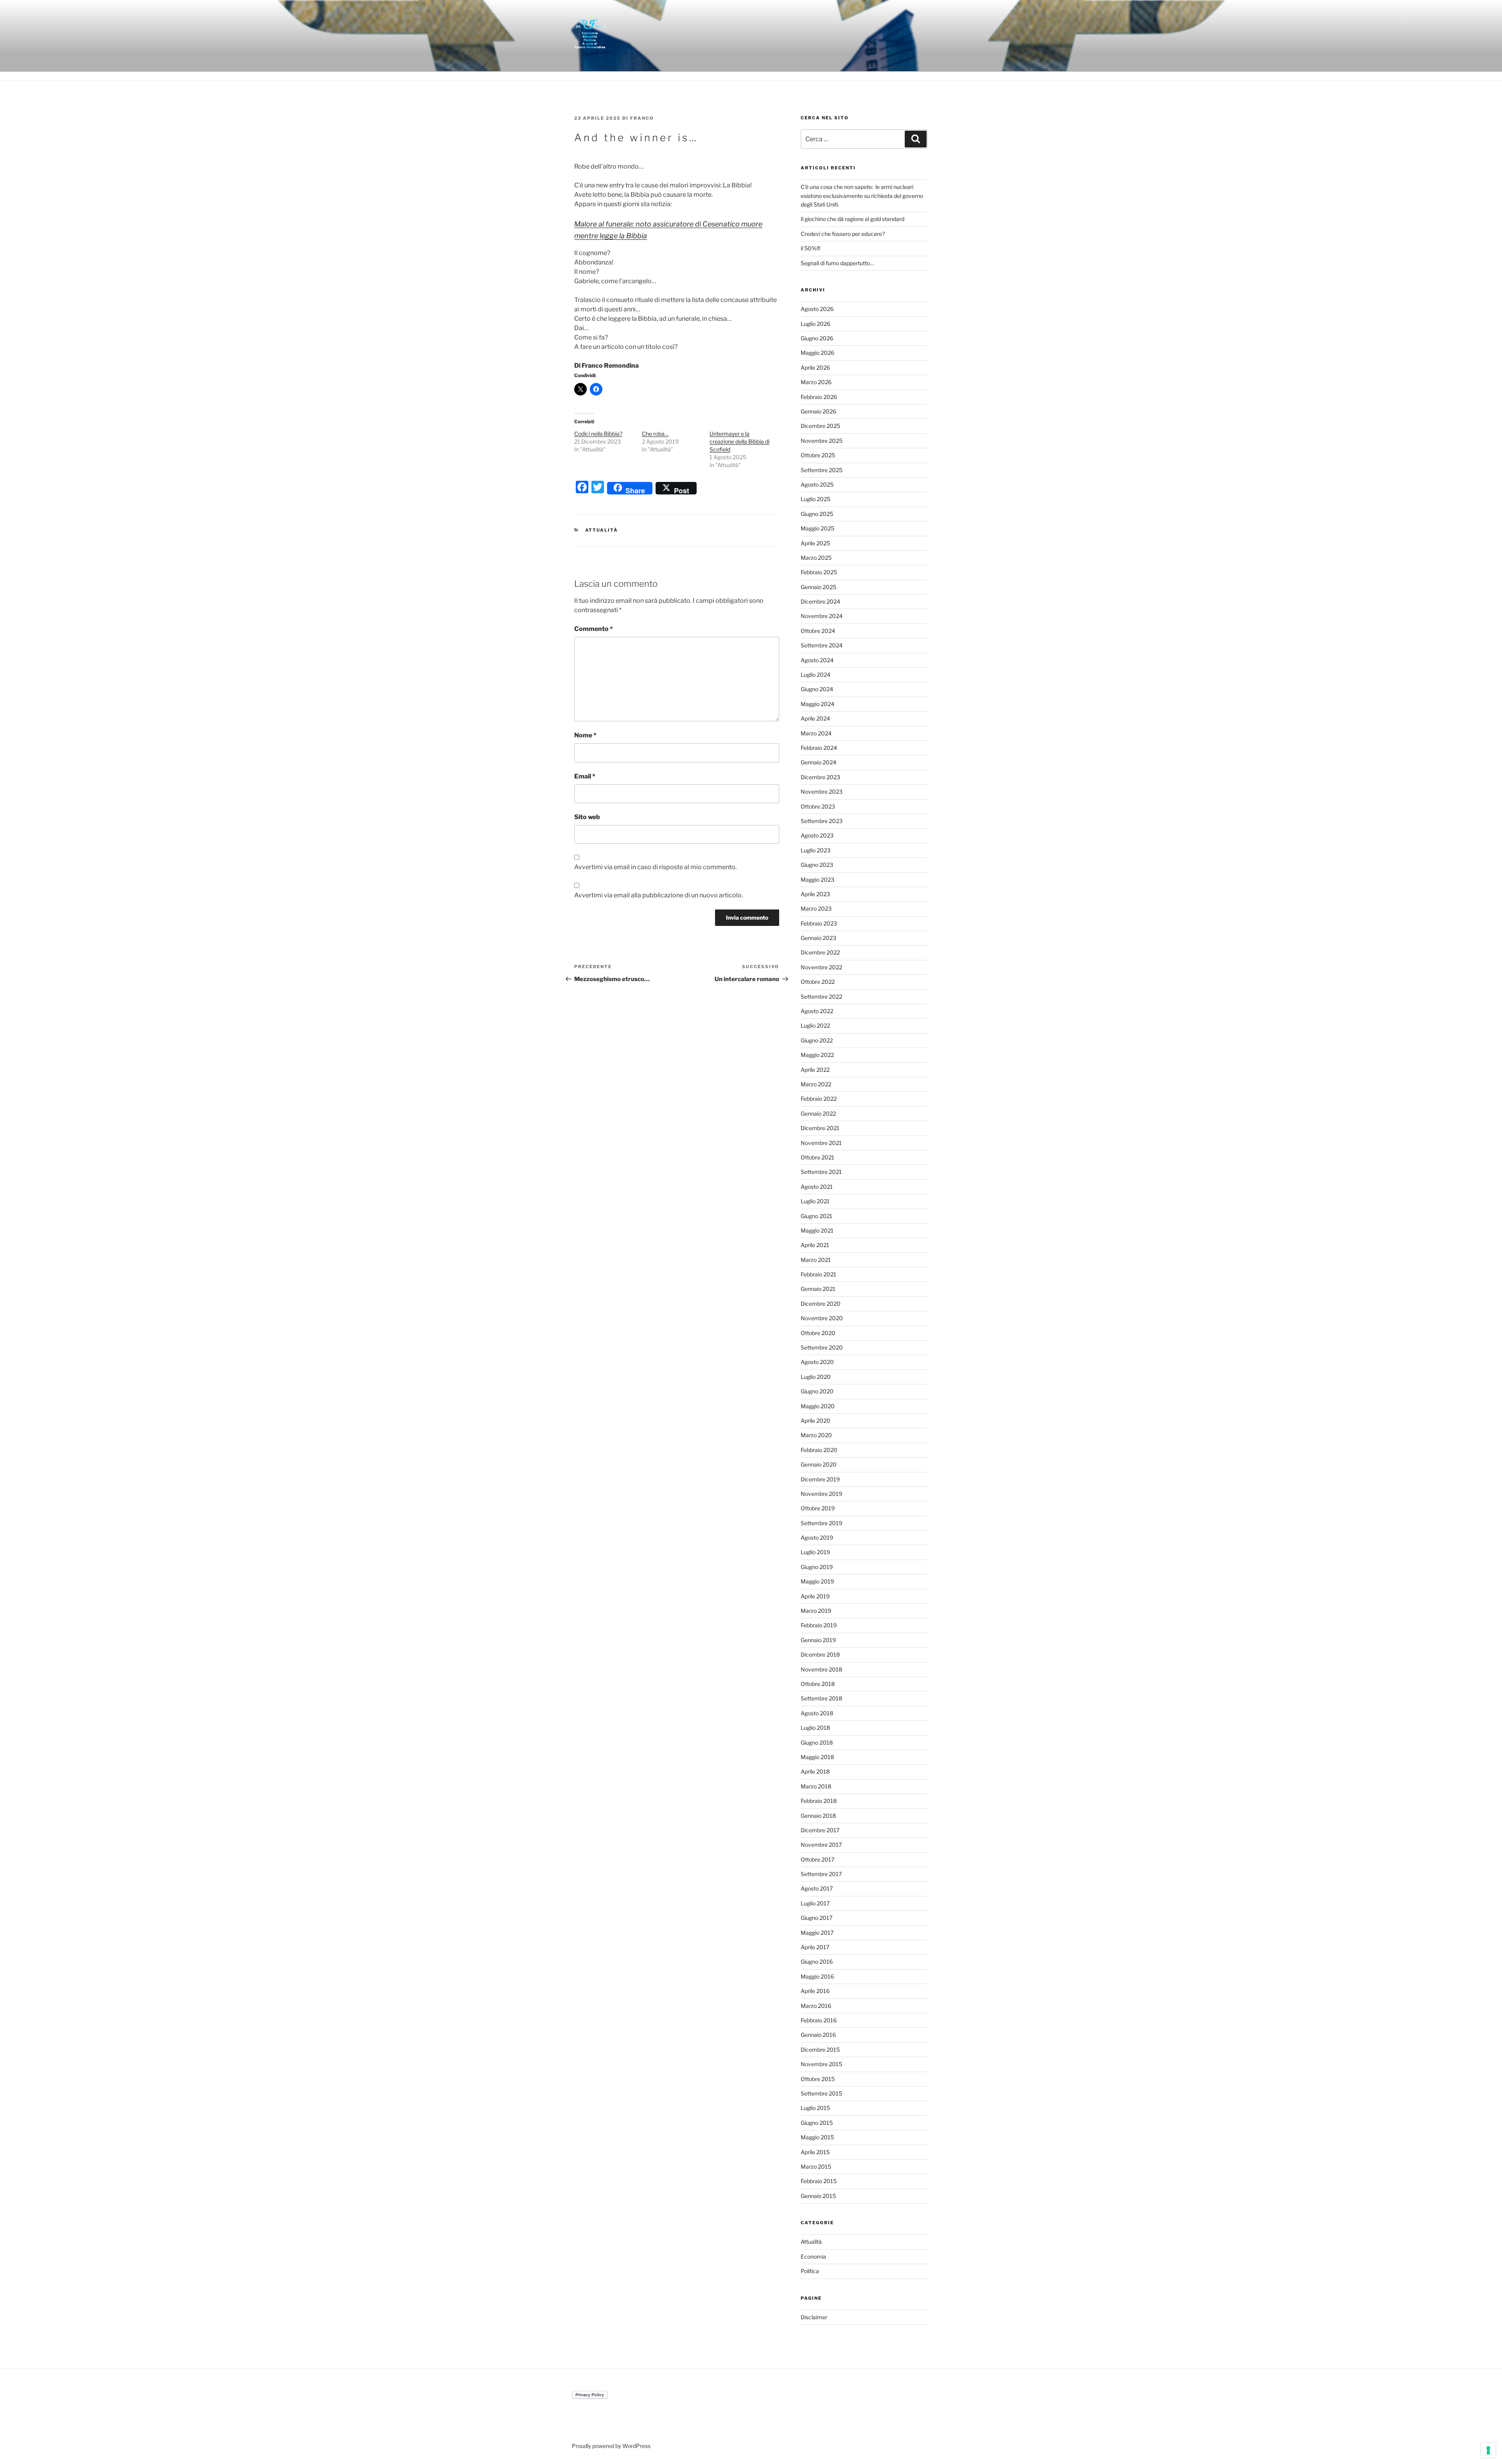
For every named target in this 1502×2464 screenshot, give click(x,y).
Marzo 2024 (816, 733)
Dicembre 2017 (820, 1830)
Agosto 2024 (817, 660)
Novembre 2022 (821, 967)
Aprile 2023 (815, 894)
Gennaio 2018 (818, 1816)
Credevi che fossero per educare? (843, 234)
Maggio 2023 (817, 880)
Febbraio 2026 (819, 397)
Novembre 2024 (822, 616)
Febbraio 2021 (818, 1274)
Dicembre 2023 (820, 777)
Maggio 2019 (817, 1581)
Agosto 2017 (817, 1888)
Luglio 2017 (815, 1903)
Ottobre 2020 (818, 1333)
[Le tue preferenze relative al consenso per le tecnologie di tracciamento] (1488, 2450)
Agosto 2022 (817, 1011)
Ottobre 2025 (818, 455)
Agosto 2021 (817, 1187)
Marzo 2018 (816, 1786)
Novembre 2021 (821, 1143)
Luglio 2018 (815, 1728)
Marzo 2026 (816, 382)
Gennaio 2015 (818, 2196)
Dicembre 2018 (820, 1654)
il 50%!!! (810, 248)
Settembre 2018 (821, 1698)
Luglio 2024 (816, 675)
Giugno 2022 (817, 1040)
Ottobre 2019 (818, 1508)
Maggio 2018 (817, 1757)
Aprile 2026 (815, 368)
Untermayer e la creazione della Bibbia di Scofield (739, 441)
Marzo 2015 (816, 2167)
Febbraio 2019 (819, 1625)
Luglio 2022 (815, 1025)
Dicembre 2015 (820, 2050)
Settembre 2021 (821, 1172)
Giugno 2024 (817, 689)
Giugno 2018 (817, 1742)
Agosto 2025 (817, 484)
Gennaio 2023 (818, 938)
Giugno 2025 (817, 514)
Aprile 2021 (815, 1245)
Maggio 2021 (817, 1230)
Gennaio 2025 (818, 587)
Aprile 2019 (815, 1596)
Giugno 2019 (817, 1567)
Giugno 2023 (817, 865)
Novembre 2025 (822, 441)
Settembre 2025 (822, 470)
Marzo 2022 (816, 1084)
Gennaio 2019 (818, 1640)
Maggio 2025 (817, 528)
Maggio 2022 (817, 1055)
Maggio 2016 (817, 1976)
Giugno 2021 (817, 1216)
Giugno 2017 (817, 1918)
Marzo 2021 (816, 1260)
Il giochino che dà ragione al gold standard (853, 219)
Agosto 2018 (817, 1713)
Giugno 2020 (817, 1391)
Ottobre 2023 (818, 806)
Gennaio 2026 (818, 411)
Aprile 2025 (815, 543)
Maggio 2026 (817, 353)
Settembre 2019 (821, 1523)
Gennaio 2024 (818, 762)
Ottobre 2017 (817, 1859)
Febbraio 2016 (819, 2020)
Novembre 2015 (821, 2064)
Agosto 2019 (817, 1538)
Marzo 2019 (816, 1611)
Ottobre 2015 (818, 2079)
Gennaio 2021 (818, 1289)
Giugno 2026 (817, 338)
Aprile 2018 (815, 1771)
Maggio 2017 (817, 1933)
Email (585, 776)
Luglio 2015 (815, 2108)
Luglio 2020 (816, 1377)
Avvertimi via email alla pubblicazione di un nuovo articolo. (658, 895)
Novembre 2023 (822, 792)
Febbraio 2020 (819, 1450)
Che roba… (655, 434)
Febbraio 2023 (819, 923)
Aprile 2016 (815, 1991)
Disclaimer (814, 2317)
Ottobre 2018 (818, 1684)
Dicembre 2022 (820, 952)
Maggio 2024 (817, 704)
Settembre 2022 (821, 997)
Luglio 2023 (816, 850)
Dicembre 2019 (820, 1479)
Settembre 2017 (821, 1874)
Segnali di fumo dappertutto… (837, 263)
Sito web (587, 817)
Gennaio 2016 (818, 2035)
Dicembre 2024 (820, 601)
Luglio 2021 (815, 1201)
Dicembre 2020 (821, 1304)
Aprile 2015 (815, 2152)
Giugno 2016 (817, 1962)
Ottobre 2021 (817, 1157)
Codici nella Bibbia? (598, 434)
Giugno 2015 (817, 2123)
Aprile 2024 (815, 718)
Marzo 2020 (816, 1435)
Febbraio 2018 (819, 1801)
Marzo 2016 (816, 2006)
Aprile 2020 (816, 1421)
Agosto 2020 (817, 1362)
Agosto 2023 (817, 835)
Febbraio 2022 (819, 1099)
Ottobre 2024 (818, 631)
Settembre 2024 (822, 645)
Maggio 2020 (818, 1406)
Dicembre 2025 (820, 426)
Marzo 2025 (816, 558)
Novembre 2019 (821, 1494)
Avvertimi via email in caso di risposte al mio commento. (655, 867)
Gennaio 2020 (819, 1464)
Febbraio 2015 (819, 2181)
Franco (642, 118)
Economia (813, 2256)
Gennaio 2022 (818, 1113)
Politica (810, 2271)
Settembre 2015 (821, 2093)
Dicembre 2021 (820, 1128)
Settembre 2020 (822, 1347)
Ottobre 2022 (818, 982)
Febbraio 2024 (819, 748)
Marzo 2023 (816, 908)
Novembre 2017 (821, 1845)
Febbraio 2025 (819, 572)
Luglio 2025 (816, 499)
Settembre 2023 (822, 821)
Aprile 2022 (815, 1070)
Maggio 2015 (817, 2137)
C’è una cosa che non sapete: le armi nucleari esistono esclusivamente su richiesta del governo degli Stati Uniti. (862, 196)
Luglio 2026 (816, 324)
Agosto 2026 (817, 309)
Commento (594, 629)
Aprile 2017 (815, 1947)
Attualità (602, 530)
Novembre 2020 (822, 1318)
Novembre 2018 (821, 1669)
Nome (585, 735)
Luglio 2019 (815, 1552)
